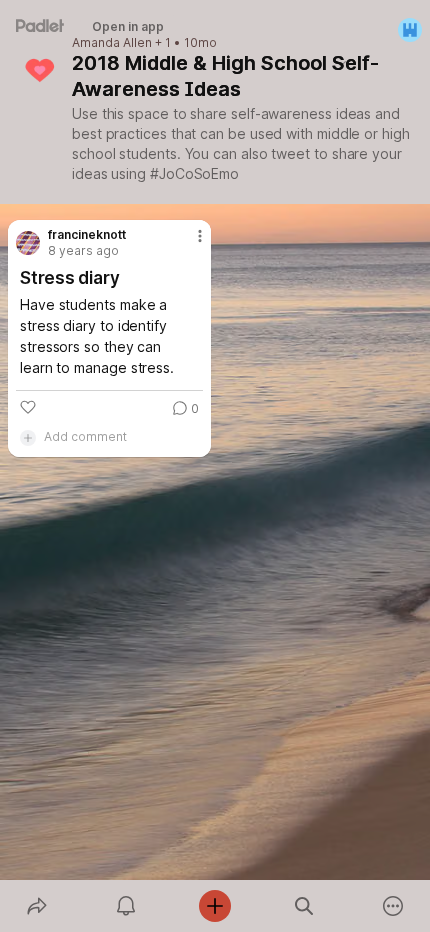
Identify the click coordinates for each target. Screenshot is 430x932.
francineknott (87, 235)
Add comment (85, 436)
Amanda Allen (112, 43)
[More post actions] (187, 244)
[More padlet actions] (393, 906)
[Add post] (214, 906)
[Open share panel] (36, 906)
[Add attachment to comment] (28, 437)
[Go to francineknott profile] (28, 243)
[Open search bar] (304, 906)
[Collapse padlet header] (341, 63)
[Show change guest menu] (410, 30)
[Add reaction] (28, 407)
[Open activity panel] (125, 906)
